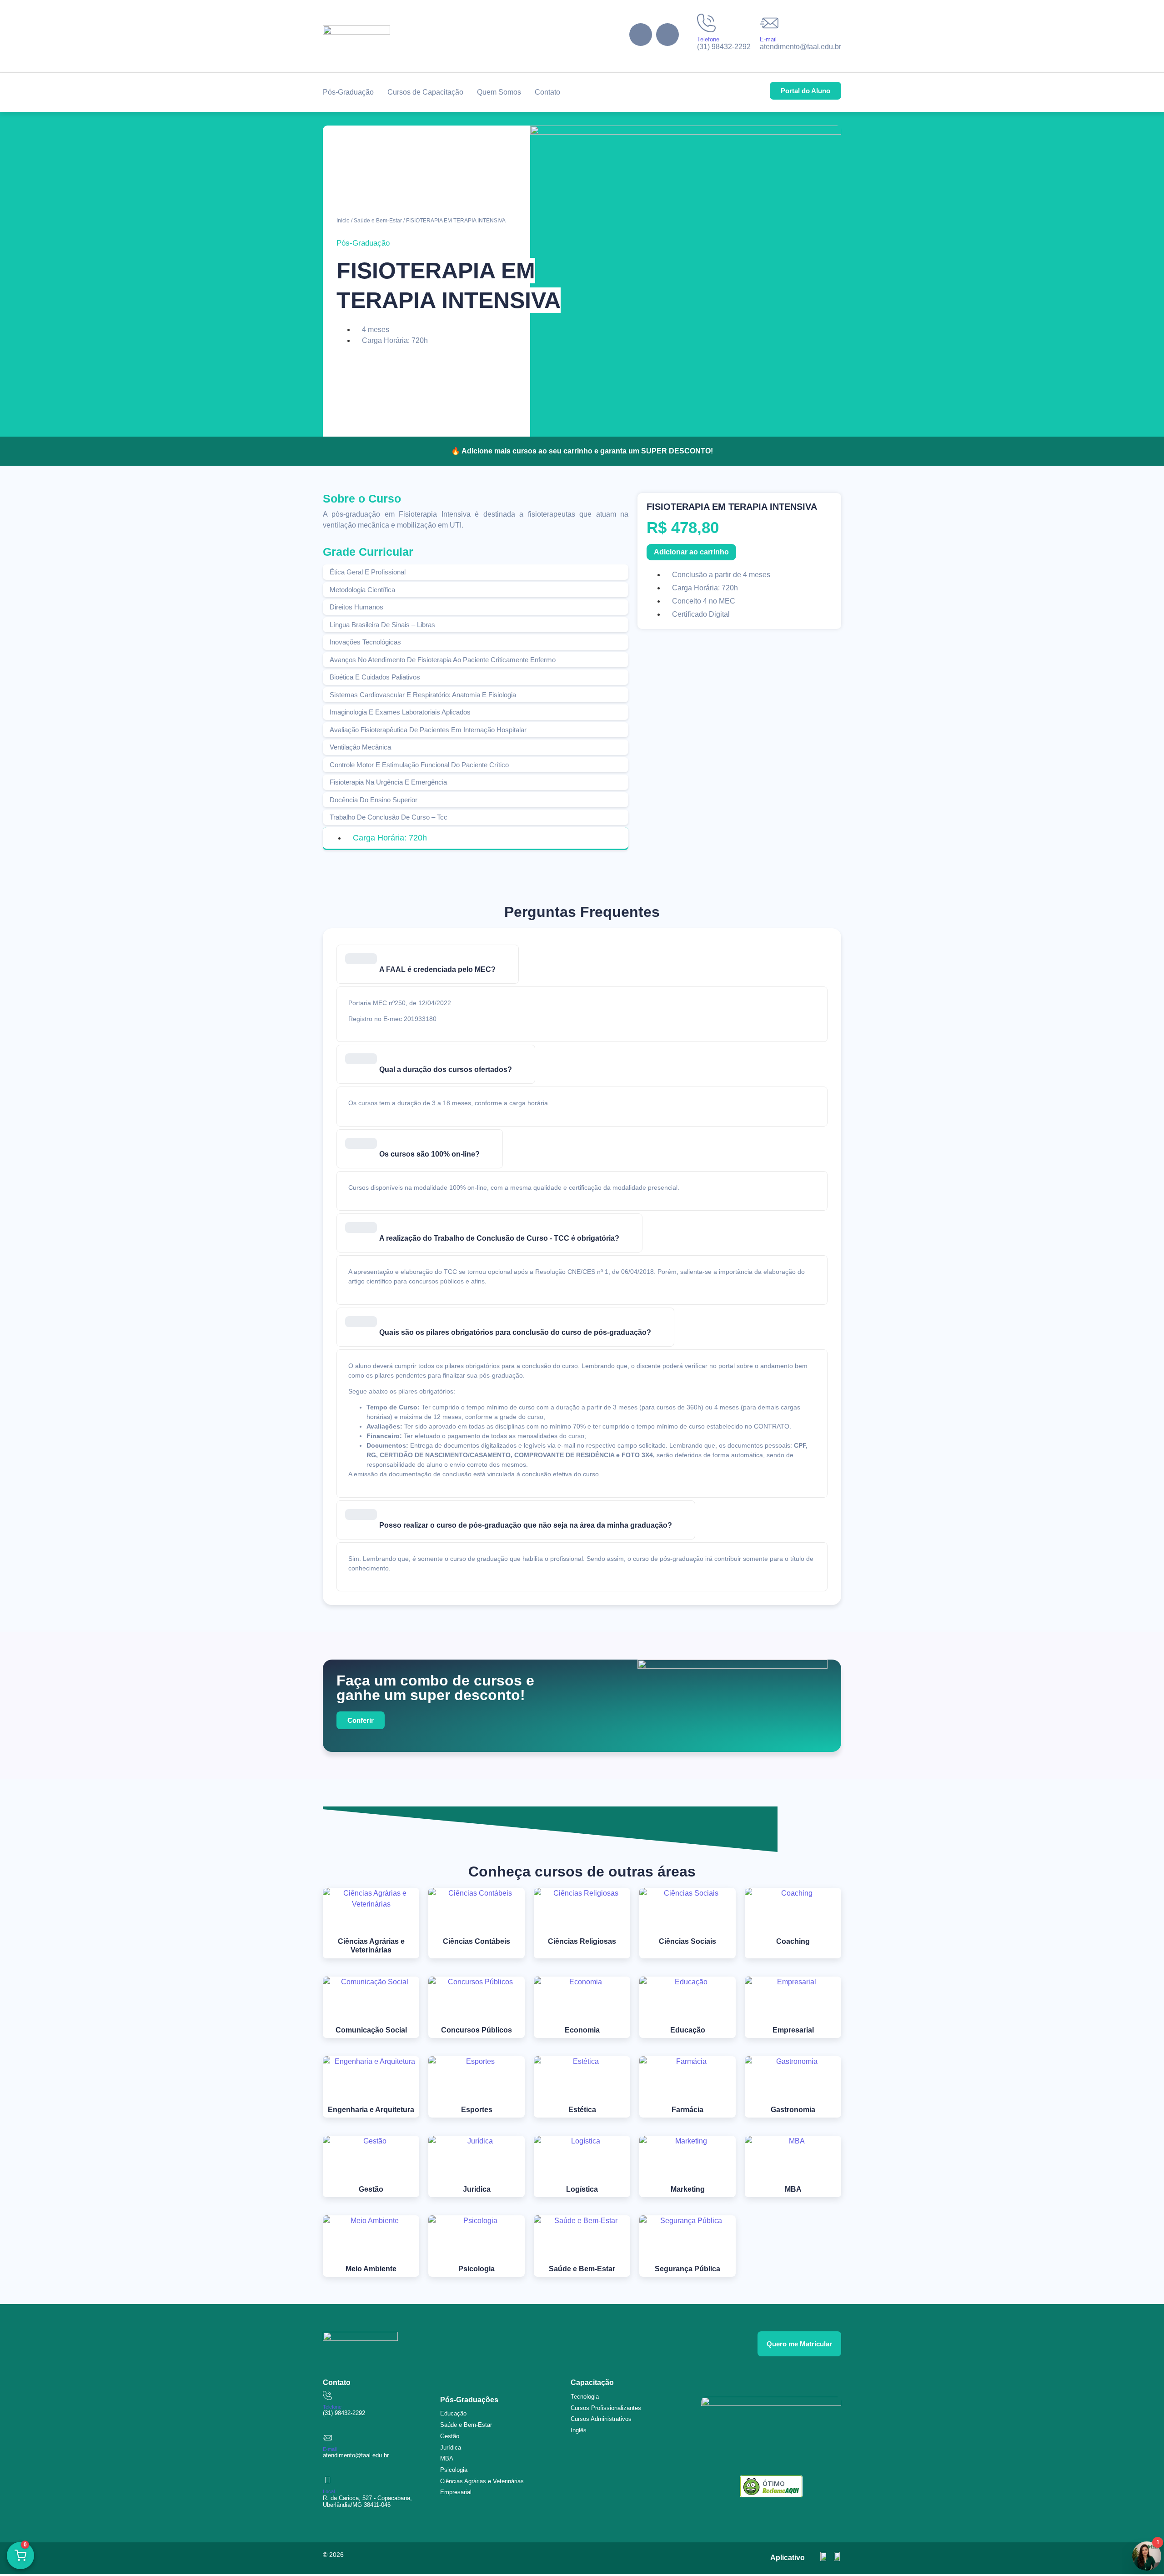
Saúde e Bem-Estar (378, 221)
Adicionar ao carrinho (691, 552)
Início (343, 221)
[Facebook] (641, 35)
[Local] (327, 2480)
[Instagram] (667, 35)
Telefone (708, 39)
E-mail (768, 39)
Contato (547, 92)
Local (329, 2491)
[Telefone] (706, 23)
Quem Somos (499, 92)
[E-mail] (769, 23)
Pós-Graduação (348, 92)
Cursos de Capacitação (425, 92)
